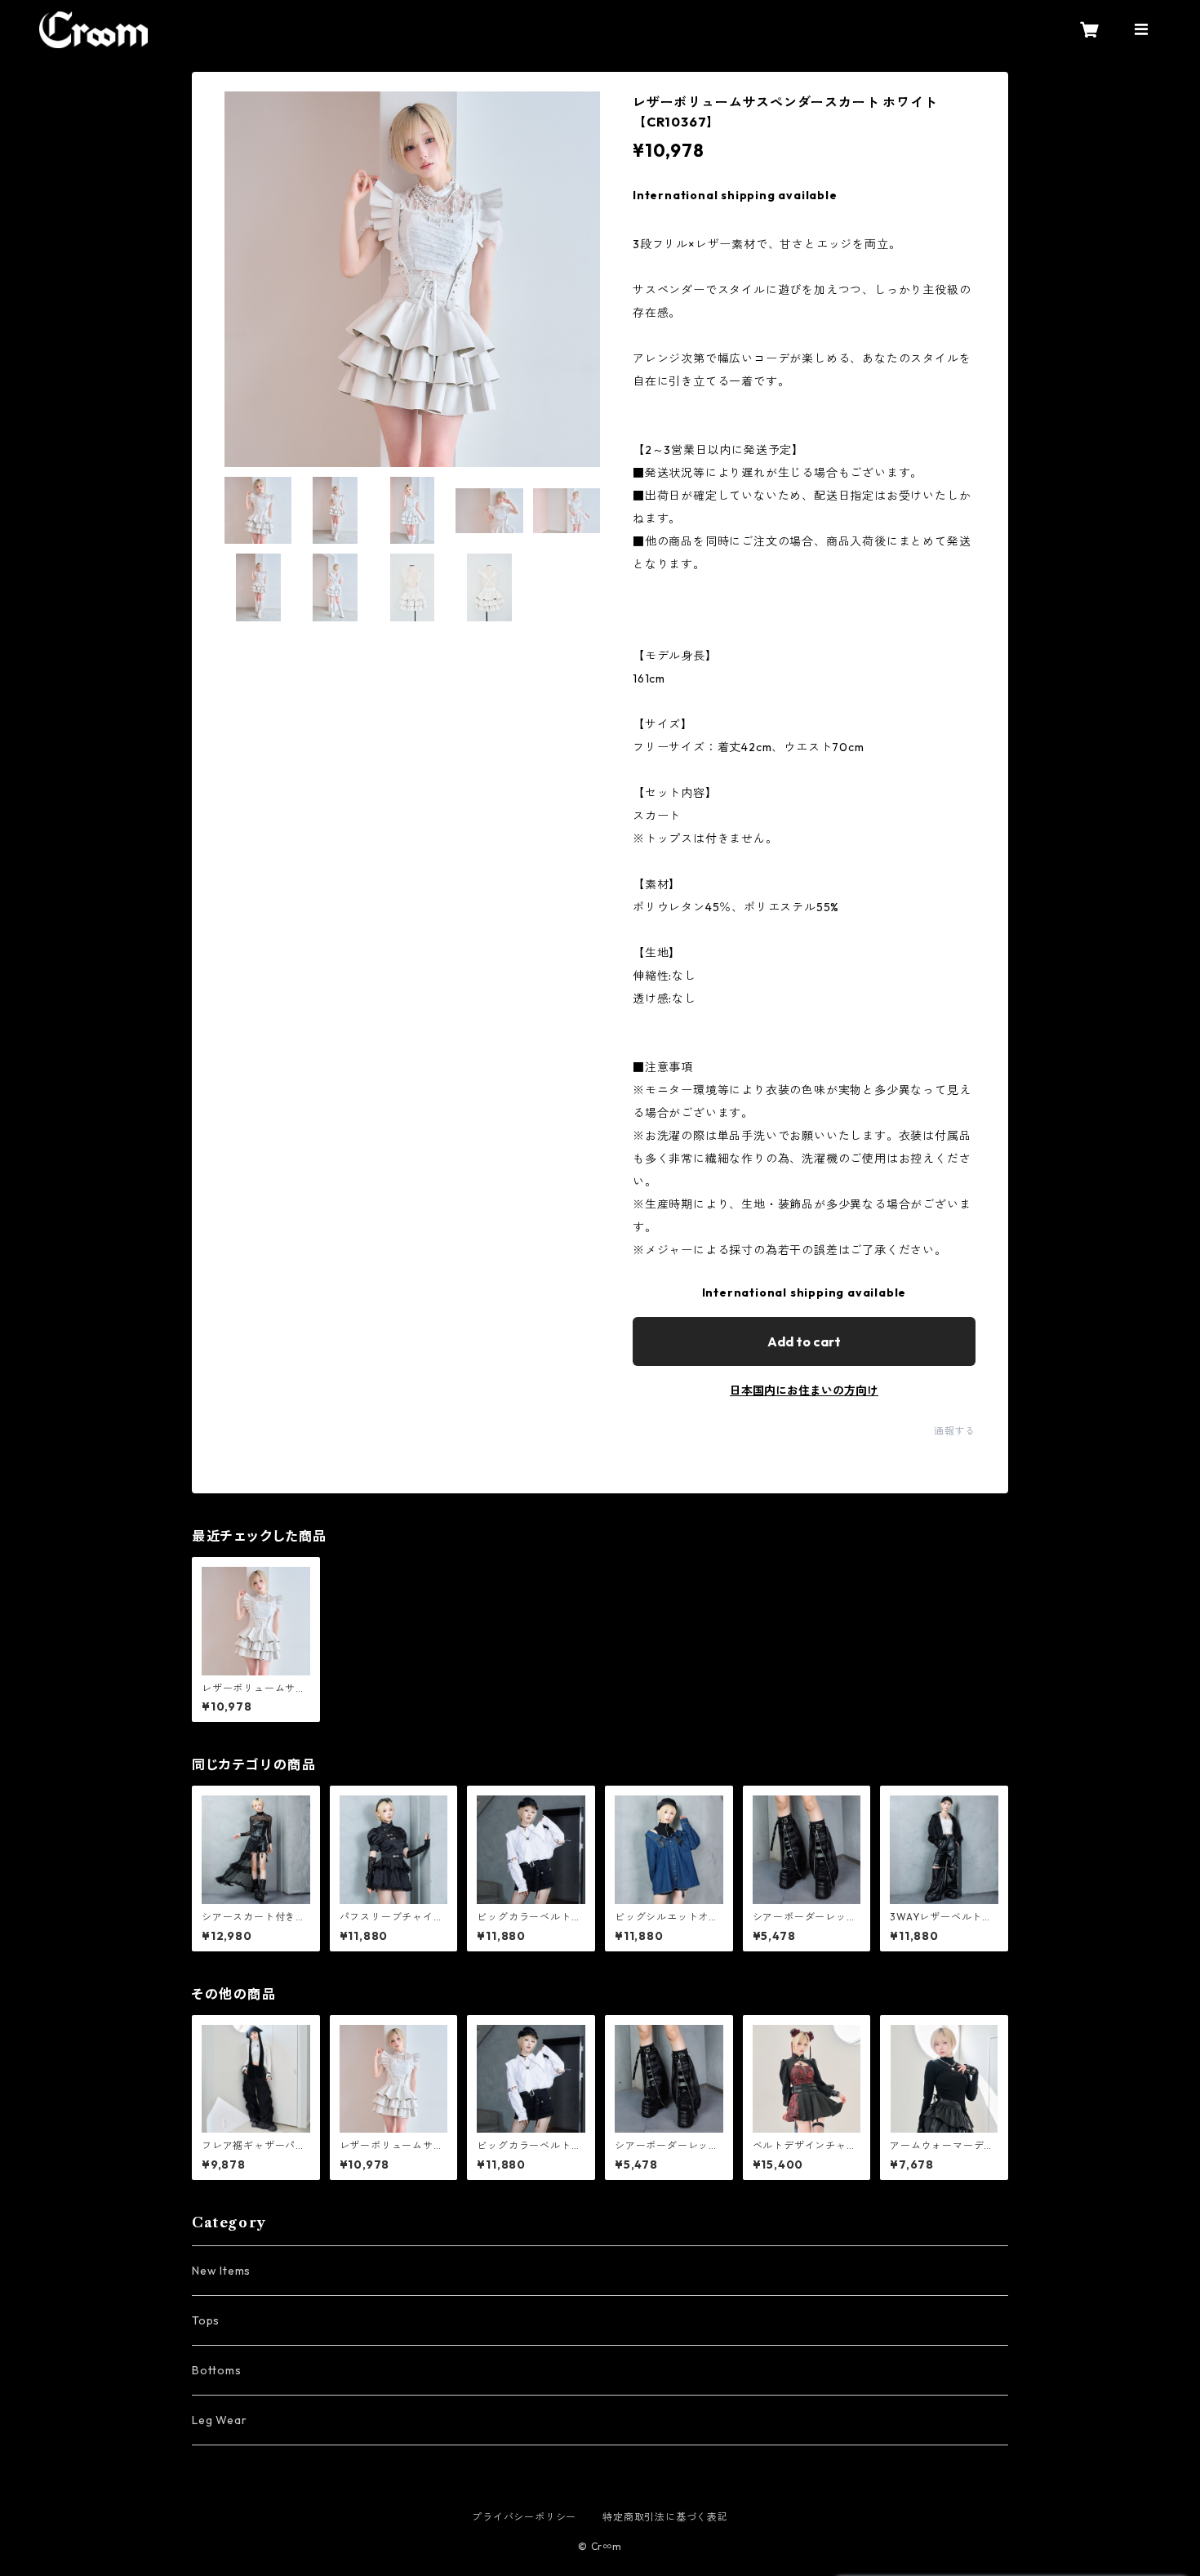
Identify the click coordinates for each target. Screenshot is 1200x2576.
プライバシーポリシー (524, 2517)
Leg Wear (219, 2420)
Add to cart (804, 1341)
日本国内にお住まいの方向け (804, 1390)
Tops (206, 2320)
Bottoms (217, 2370)
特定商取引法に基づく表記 (665, 2517)
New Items (221, 2271)
